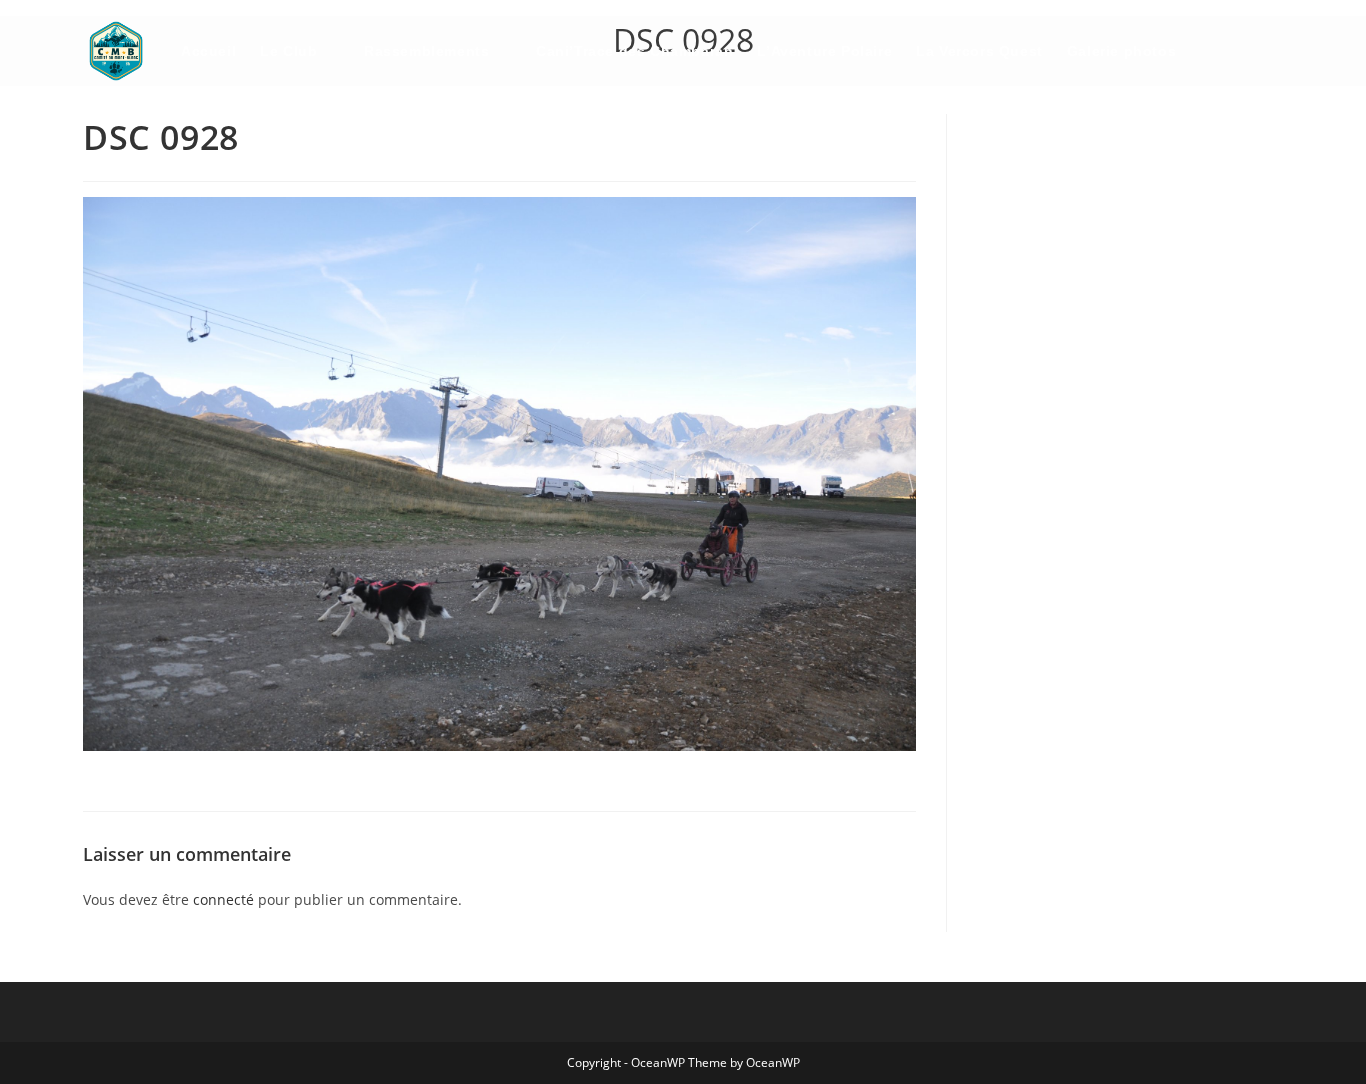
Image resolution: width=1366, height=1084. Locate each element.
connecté (223, 899)
